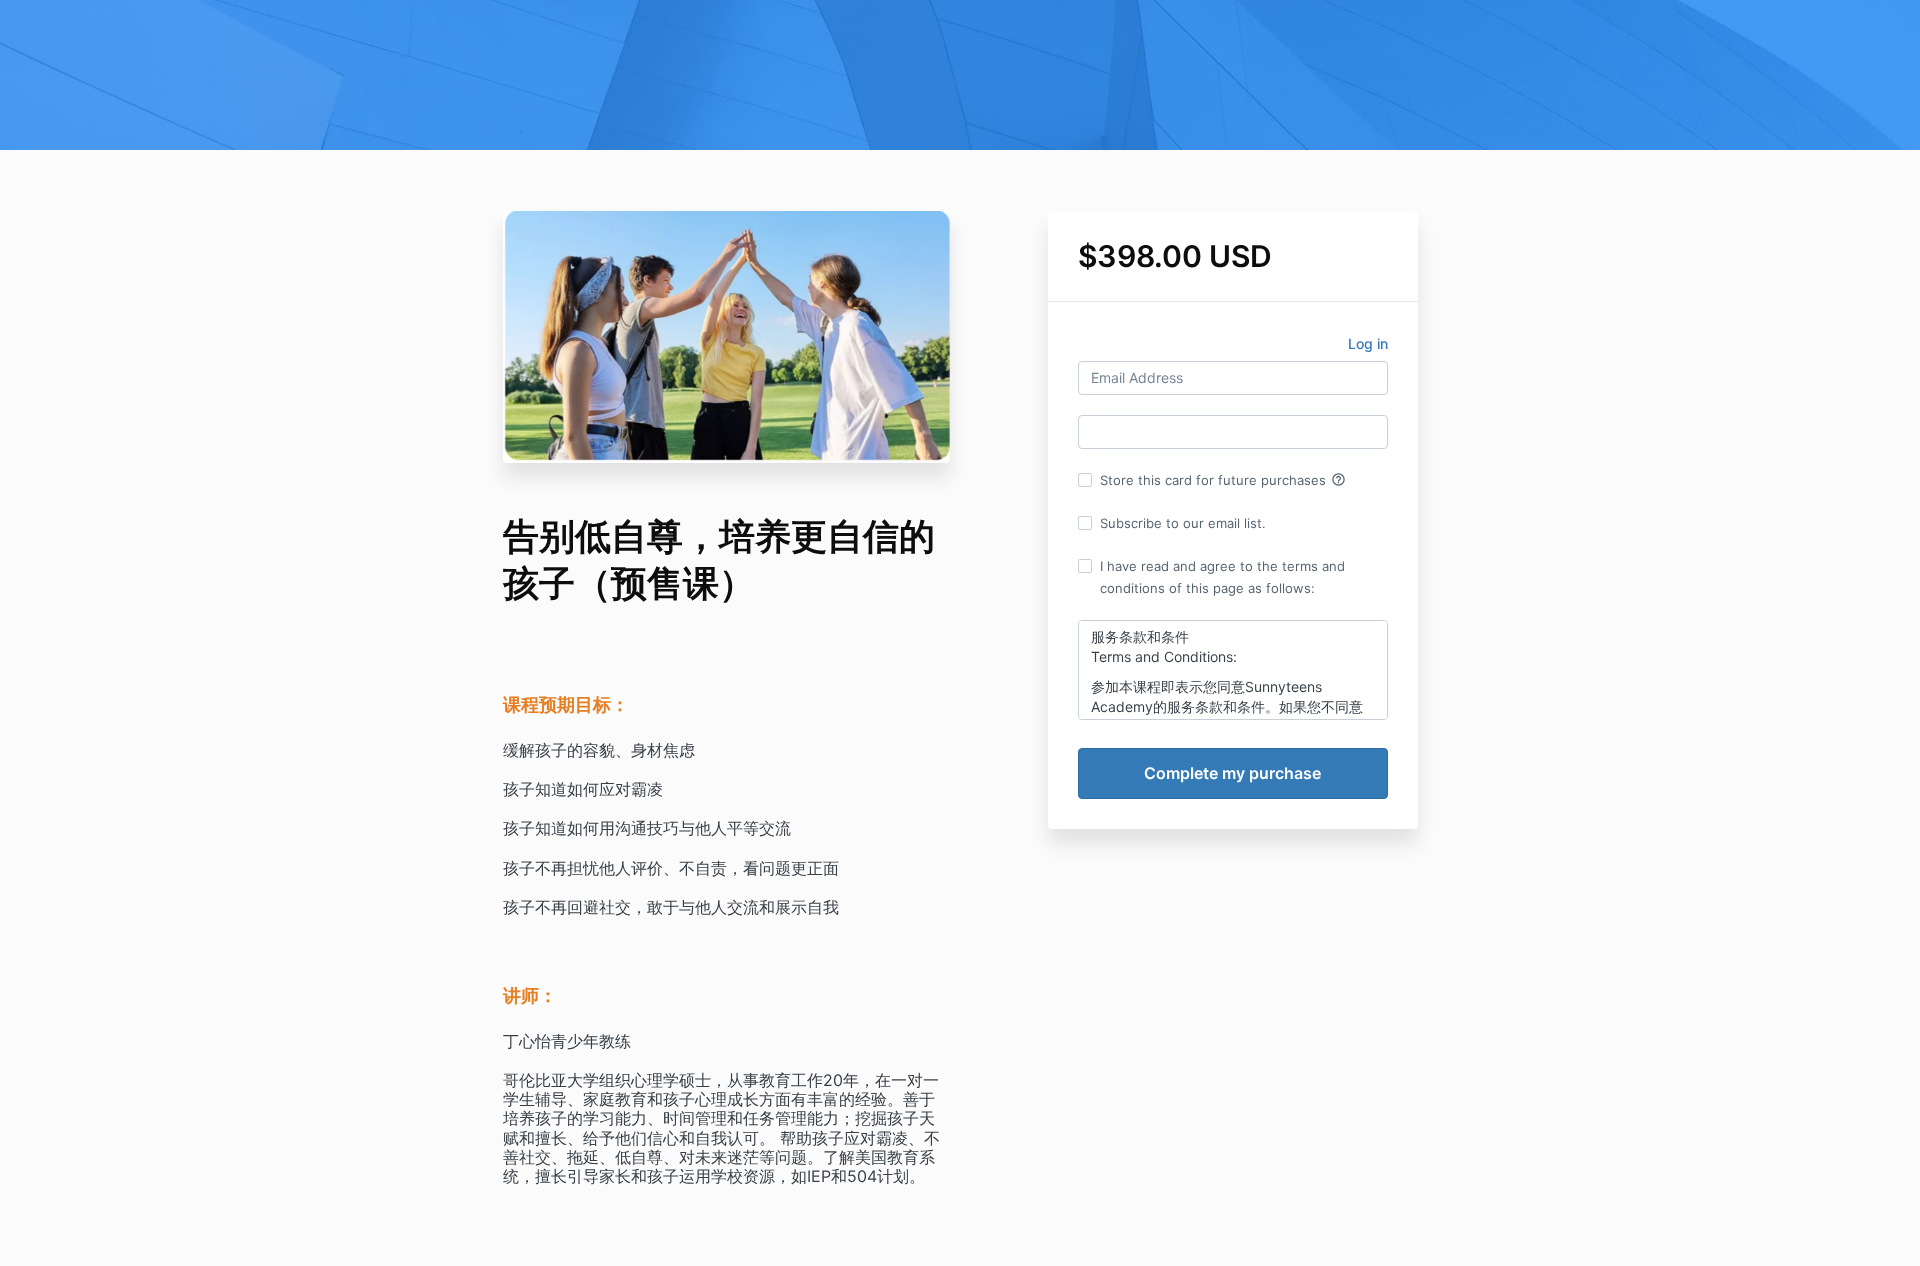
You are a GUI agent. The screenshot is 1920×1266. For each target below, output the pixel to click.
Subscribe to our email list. (1183, 523)
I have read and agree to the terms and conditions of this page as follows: (1222, 577)
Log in (1368, 343)
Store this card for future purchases (1223, 480)
